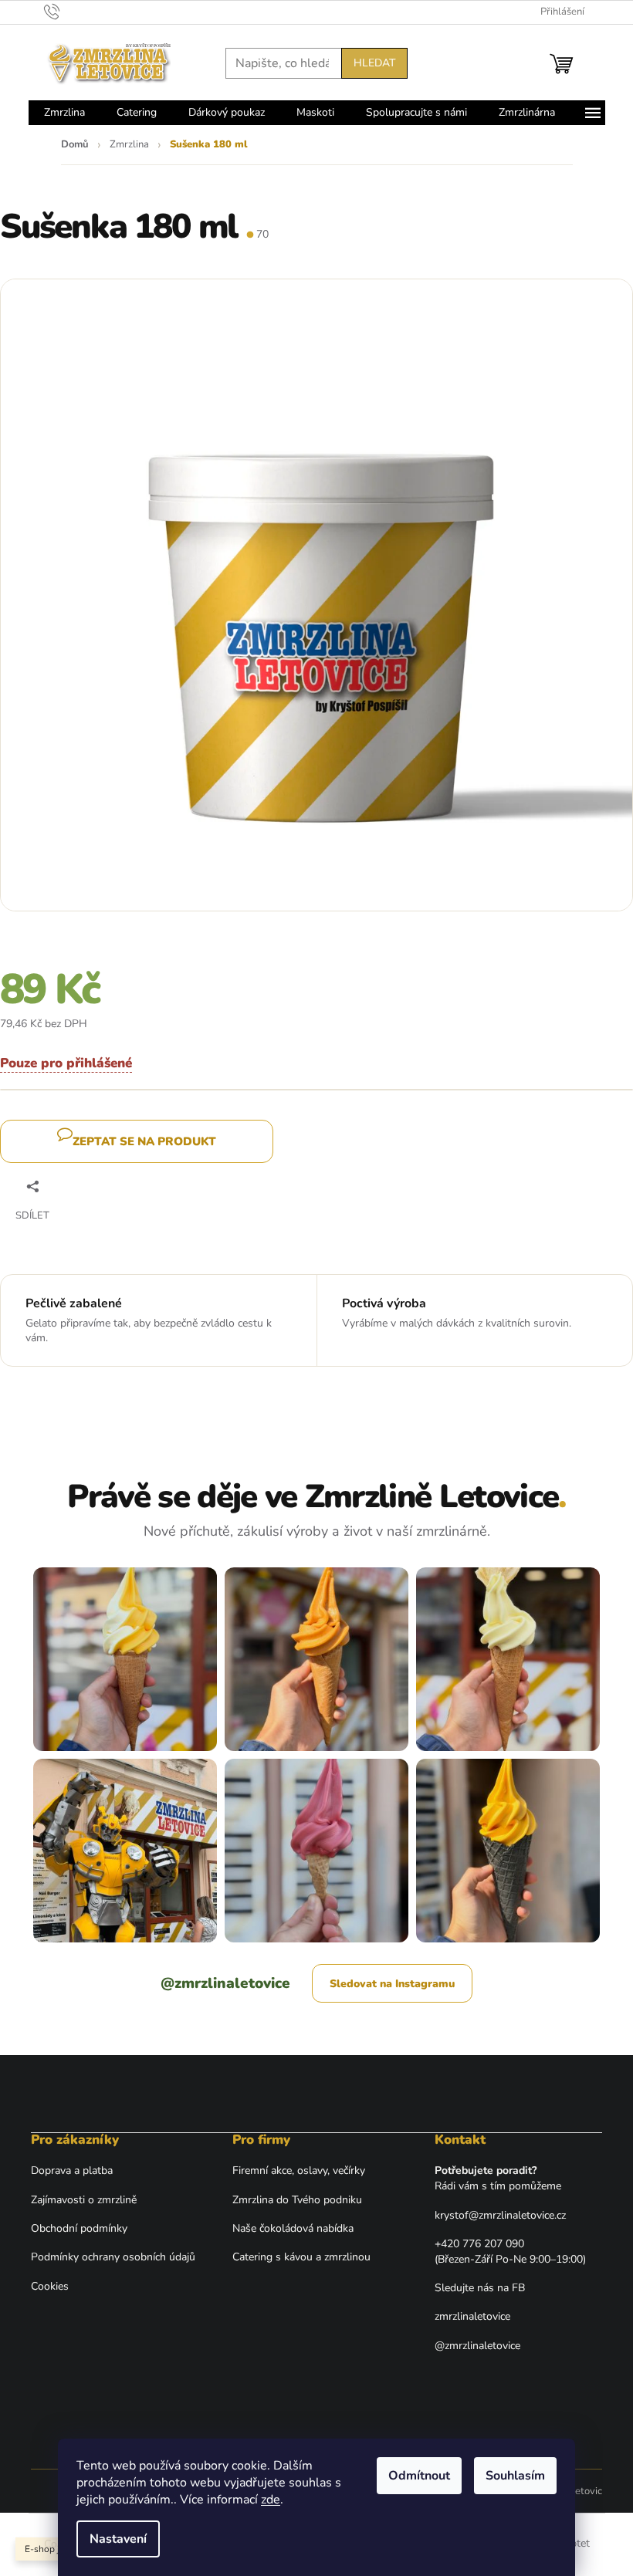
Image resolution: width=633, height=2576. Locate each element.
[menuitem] (64, 113)
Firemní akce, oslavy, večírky (299, 2170)
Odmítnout (419, 2476)
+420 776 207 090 (479, 2244)
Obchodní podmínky (79, 2228)
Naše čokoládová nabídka (293, 2228)
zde (271, 2500)
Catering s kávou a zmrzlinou (301, 2257)
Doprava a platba (72, 2170)
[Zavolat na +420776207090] (67, 12)
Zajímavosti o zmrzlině (84, 2200)
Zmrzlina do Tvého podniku (297, 2200)
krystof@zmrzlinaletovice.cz (500, 2215)
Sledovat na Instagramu (392, 1984)
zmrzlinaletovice (472, 2316)
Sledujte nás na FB (480, 2288)
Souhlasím (515, 2476)
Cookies (50, 2286)
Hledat (374, 63)
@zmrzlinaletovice (225, 1983)
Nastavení (118, 2539)
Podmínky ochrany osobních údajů (113, 2257)
